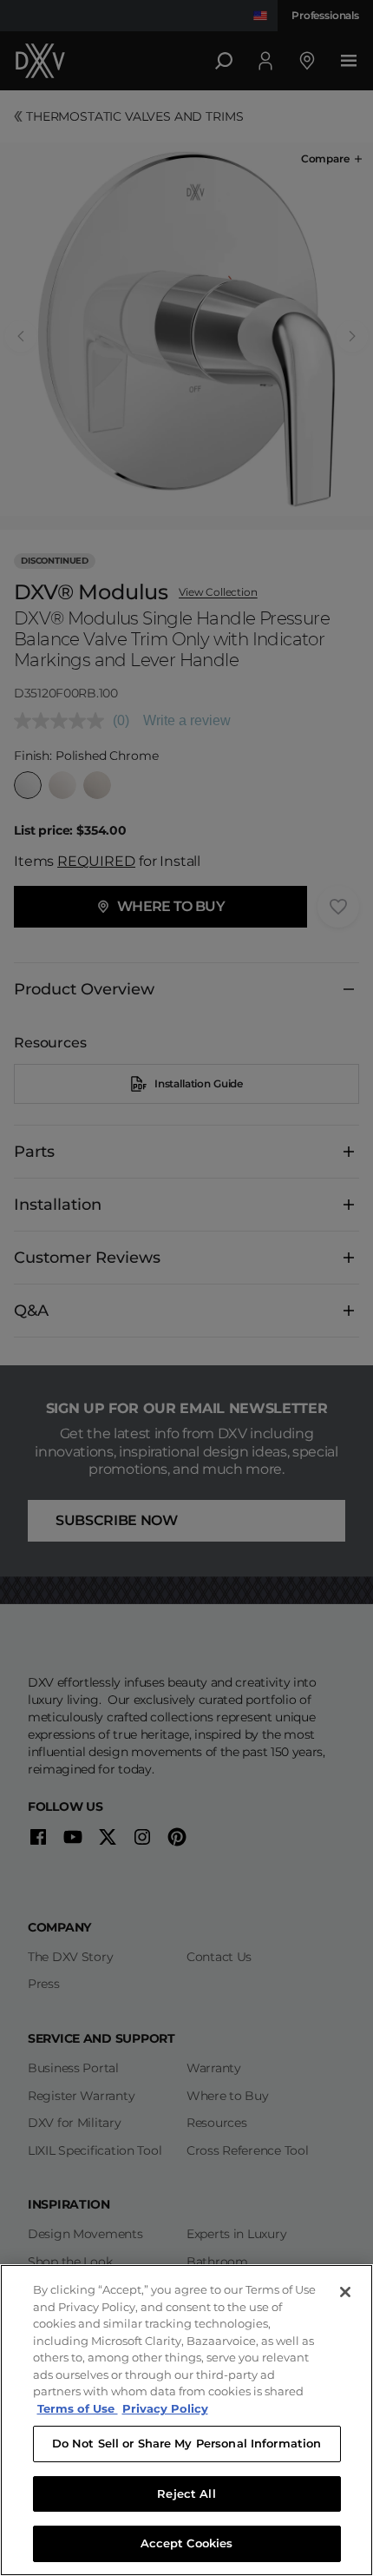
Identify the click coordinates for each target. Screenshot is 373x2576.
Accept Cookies (187, 2543)
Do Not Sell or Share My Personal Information (187, 2443)
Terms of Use (78, 2408)
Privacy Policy (165, 2408)
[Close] (345, 2292)
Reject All (186, 2493)
